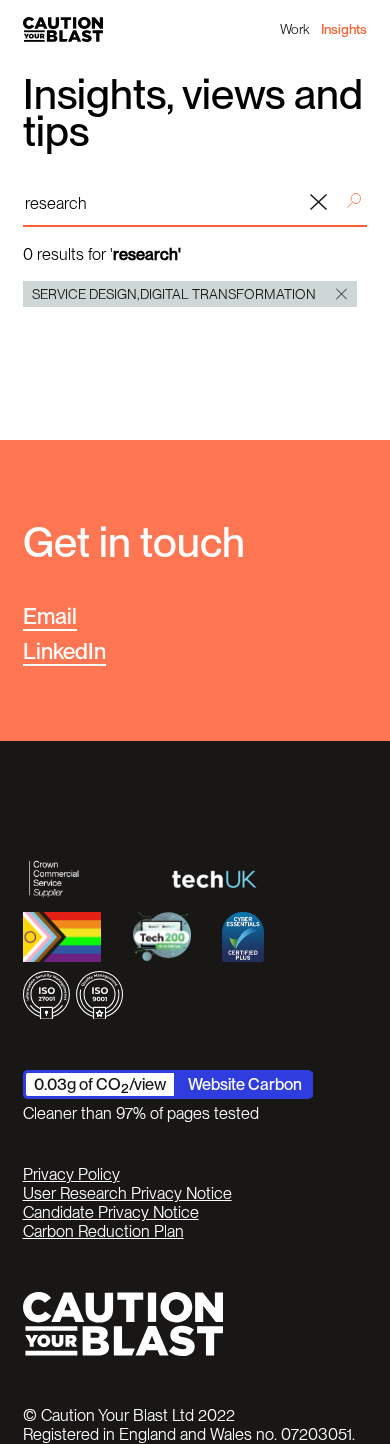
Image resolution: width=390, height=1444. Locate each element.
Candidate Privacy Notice (111, 1212)
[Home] (63, 30)
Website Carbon (245, 1084)
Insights (344, 29)
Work (294, 29)
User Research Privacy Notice (127, 1193)
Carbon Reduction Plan (103, 1231)
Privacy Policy (71, 1174)
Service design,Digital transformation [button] (174, 294)
